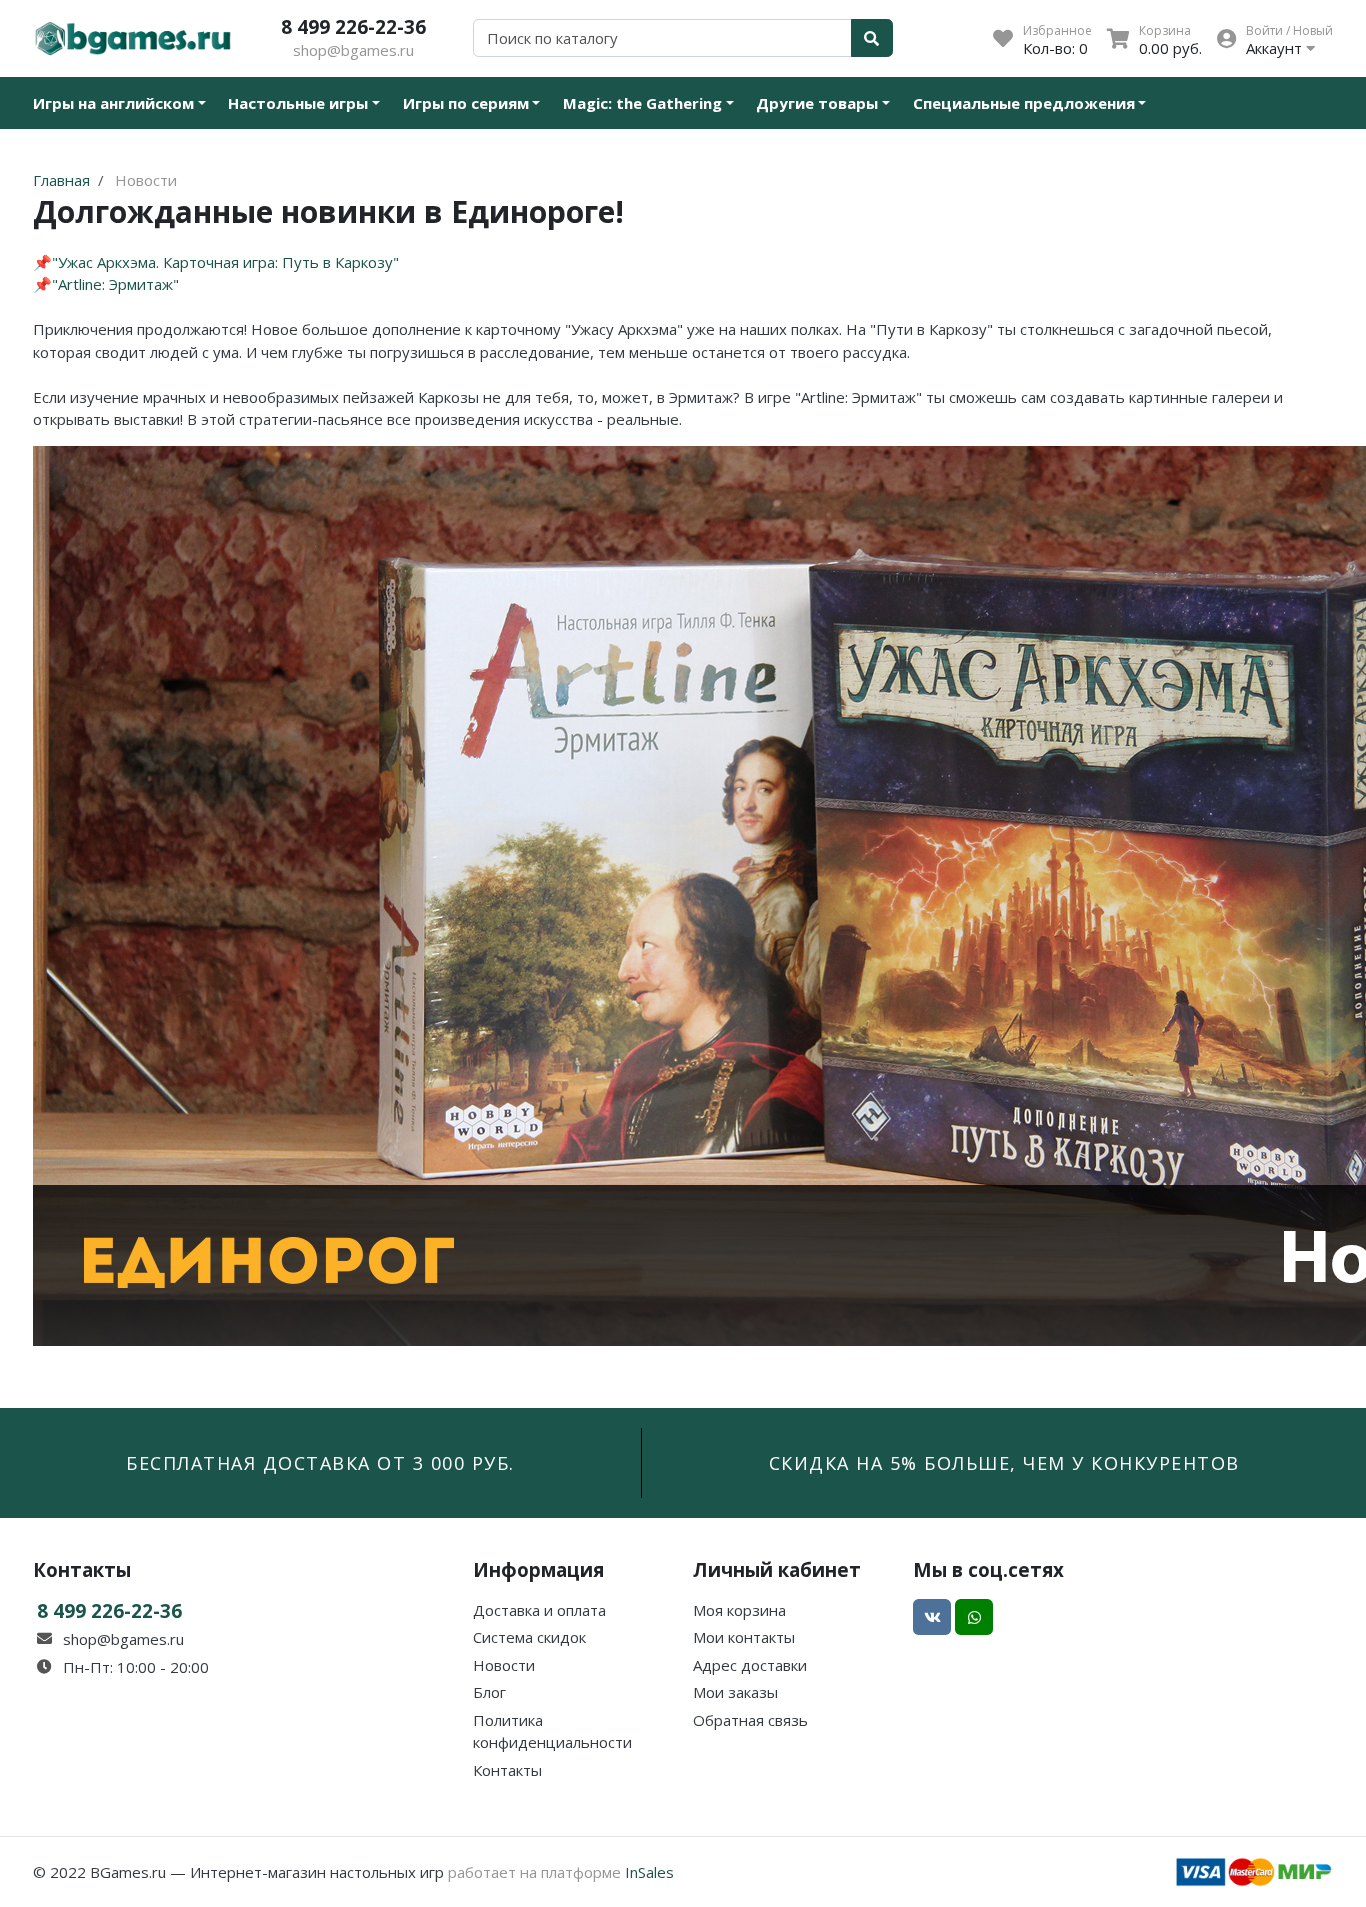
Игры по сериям (466, 103)
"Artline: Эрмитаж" (115, 284)
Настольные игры (298, 103)
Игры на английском (113, 103)
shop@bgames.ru (353, 50)
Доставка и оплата (539, 1610)
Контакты (507, 1770)
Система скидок (529, 1637)
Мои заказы (735, 1692)
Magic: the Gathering (642, 103)
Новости (504, 1665)
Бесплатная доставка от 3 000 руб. (320, 1463)
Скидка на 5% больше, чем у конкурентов (1004, 1463)
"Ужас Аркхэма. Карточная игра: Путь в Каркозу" (225, 262)
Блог (489, 1692)
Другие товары (817, 103)
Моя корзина (739, 1610)
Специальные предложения (1024, 103)
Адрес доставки (750, 1665)
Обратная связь (750, 1720)
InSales (649, 1872)
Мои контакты (744, 1637)
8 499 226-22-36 (353, 26)
